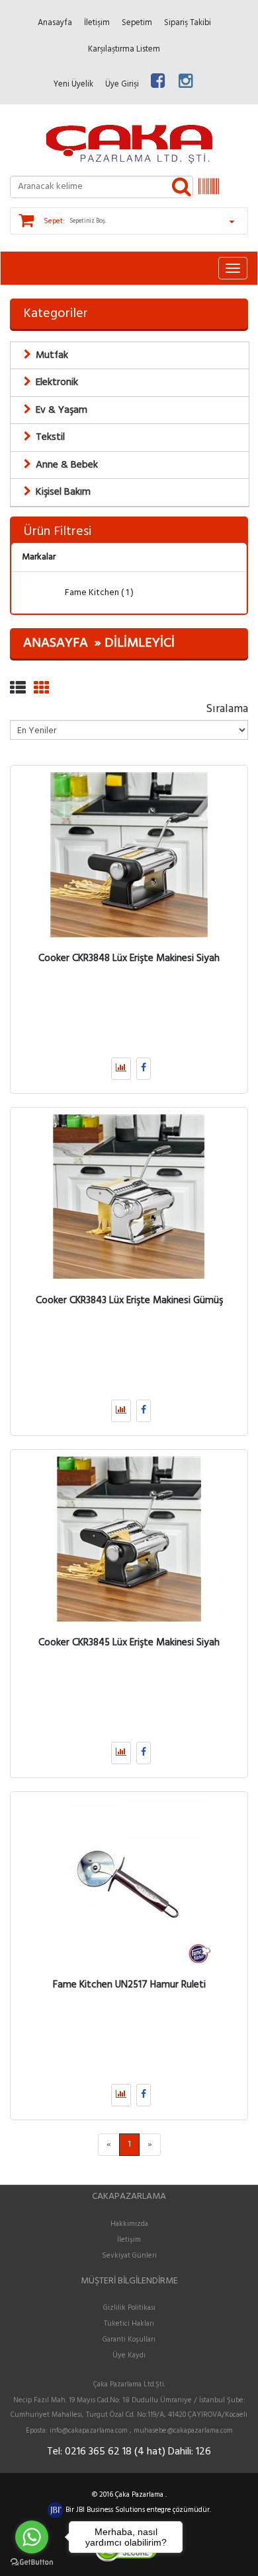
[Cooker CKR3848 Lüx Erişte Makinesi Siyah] (129, 855)
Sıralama (227, 708)
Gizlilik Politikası (129, 2308)
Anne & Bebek (67, 465)
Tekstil (50, 437)
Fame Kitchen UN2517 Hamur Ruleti (129, 1985)
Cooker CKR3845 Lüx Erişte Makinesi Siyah (129, 1643)
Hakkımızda (129, 2224)
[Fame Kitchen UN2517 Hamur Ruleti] (129, 1881)
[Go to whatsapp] (32, 2537)
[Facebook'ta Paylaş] (144, 1069)
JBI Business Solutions (111, 2510)
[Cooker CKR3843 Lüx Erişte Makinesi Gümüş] (129, 1197)
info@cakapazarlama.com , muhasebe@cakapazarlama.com (141, 2431)
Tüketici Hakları (129, 2324)
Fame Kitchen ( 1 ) (98, 593)
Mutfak (52, 355)
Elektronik (57, 382)
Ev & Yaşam (62, 410)
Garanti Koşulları (129, 2340)
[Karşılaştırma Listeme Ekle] (121, 1069)
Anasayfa (56, 643)
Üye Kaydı (129, 2355)
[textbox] (102, 187)
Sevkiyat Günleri (129, 2256)
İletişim (129, 2240)
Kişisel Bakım (63, 492)
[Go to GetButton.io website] (32, 2562)
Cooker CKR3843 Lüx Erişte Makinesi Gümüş (129, 1301)
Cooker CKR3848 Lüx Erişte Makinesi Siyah (129, 958)
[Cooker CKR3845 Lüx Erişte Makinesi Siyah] (129, 1539)
